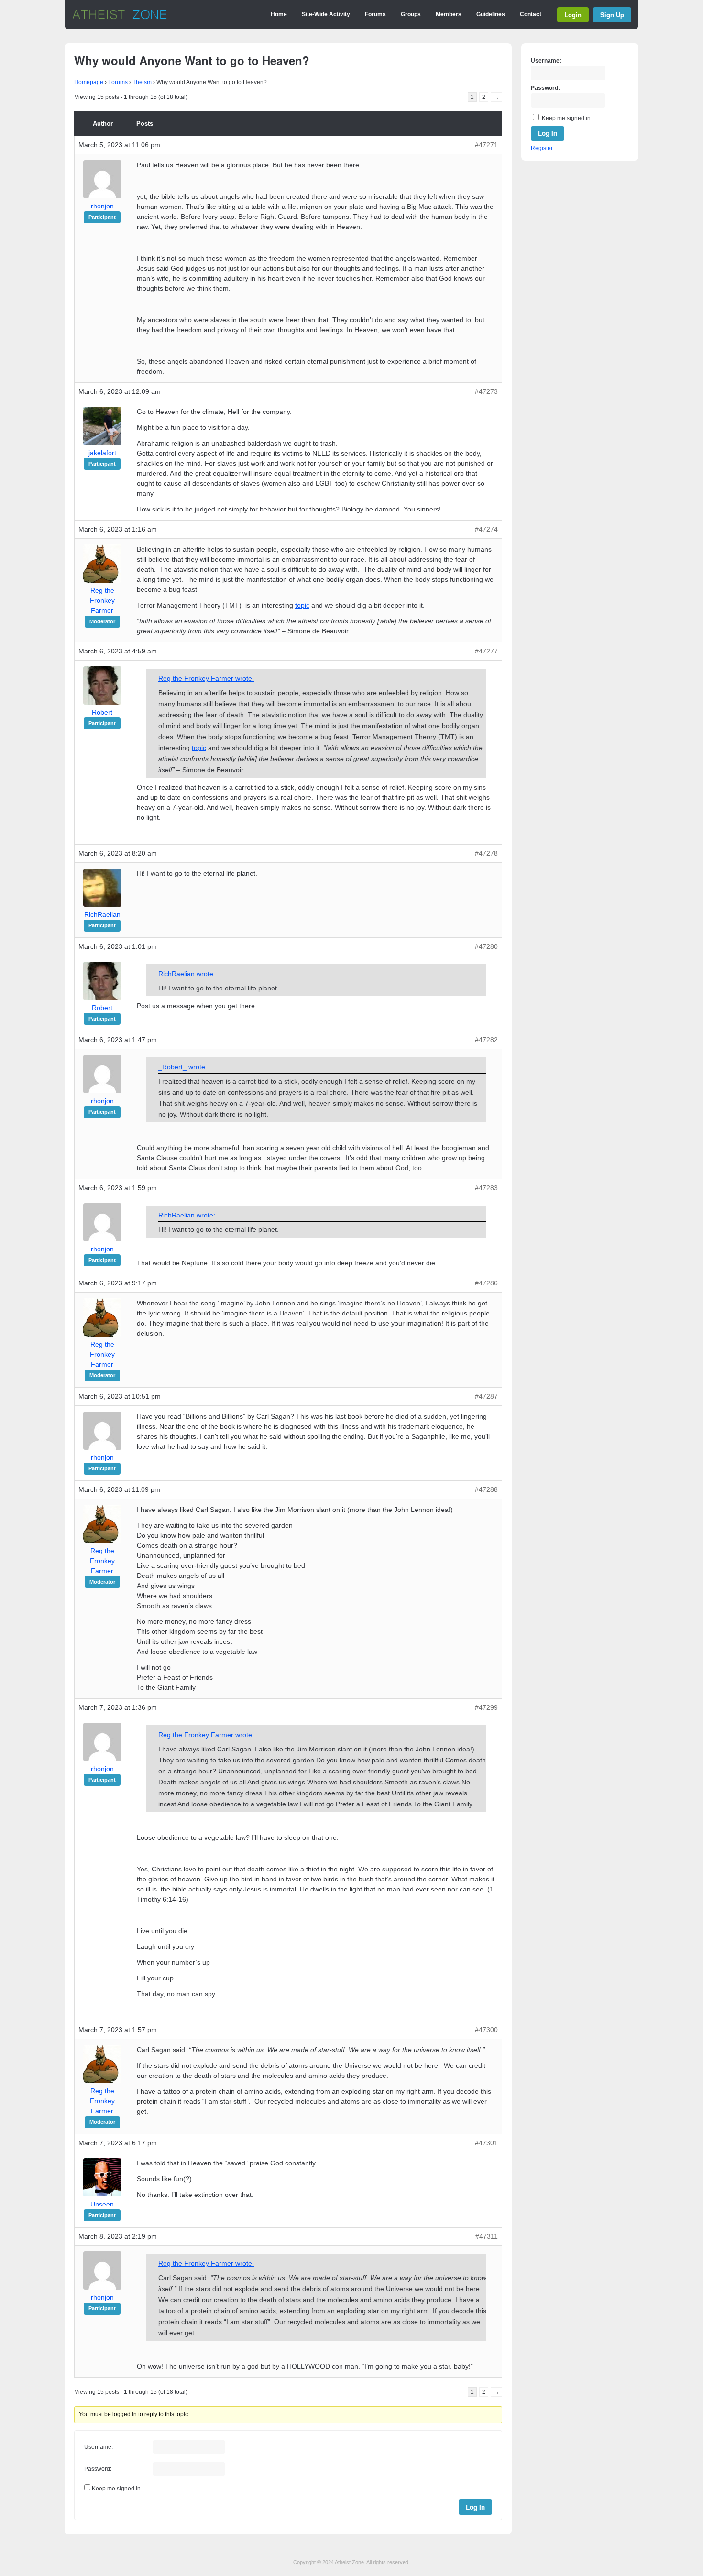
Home (279, 14)
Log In (475, 2507)
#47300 (486, 2030)
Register (542, 148)
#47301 (486, 2143)
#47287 (486, 1396)
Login (573, 15)
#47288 (486, 1489)
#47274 (486, 529)
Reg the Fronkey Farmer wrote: (206, 678)
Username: (99, 2447)
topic (302, 605)
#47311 (487, 2236)
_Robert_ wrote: (183, 1067)
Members (449, 14)
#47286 (486, 1283)
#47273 (486, 391)
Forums (375, 14)
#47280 (486, 946)
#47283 (486, 1188)
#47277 (486, 651)
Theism (142, 82)
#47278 (486, 853)
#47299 (486, 1707)
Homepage (89, 82)
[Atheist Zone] (120, 18)
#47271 (486, 145)
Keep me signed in (116, 2489)
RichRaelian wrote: (187, 974)
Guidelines (491, 14)
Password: (98, 2469)
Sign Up (612, 15)
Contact (531, 14)
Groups (411, 14)
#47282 (486, 1040)
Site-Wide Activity (326, 14)
